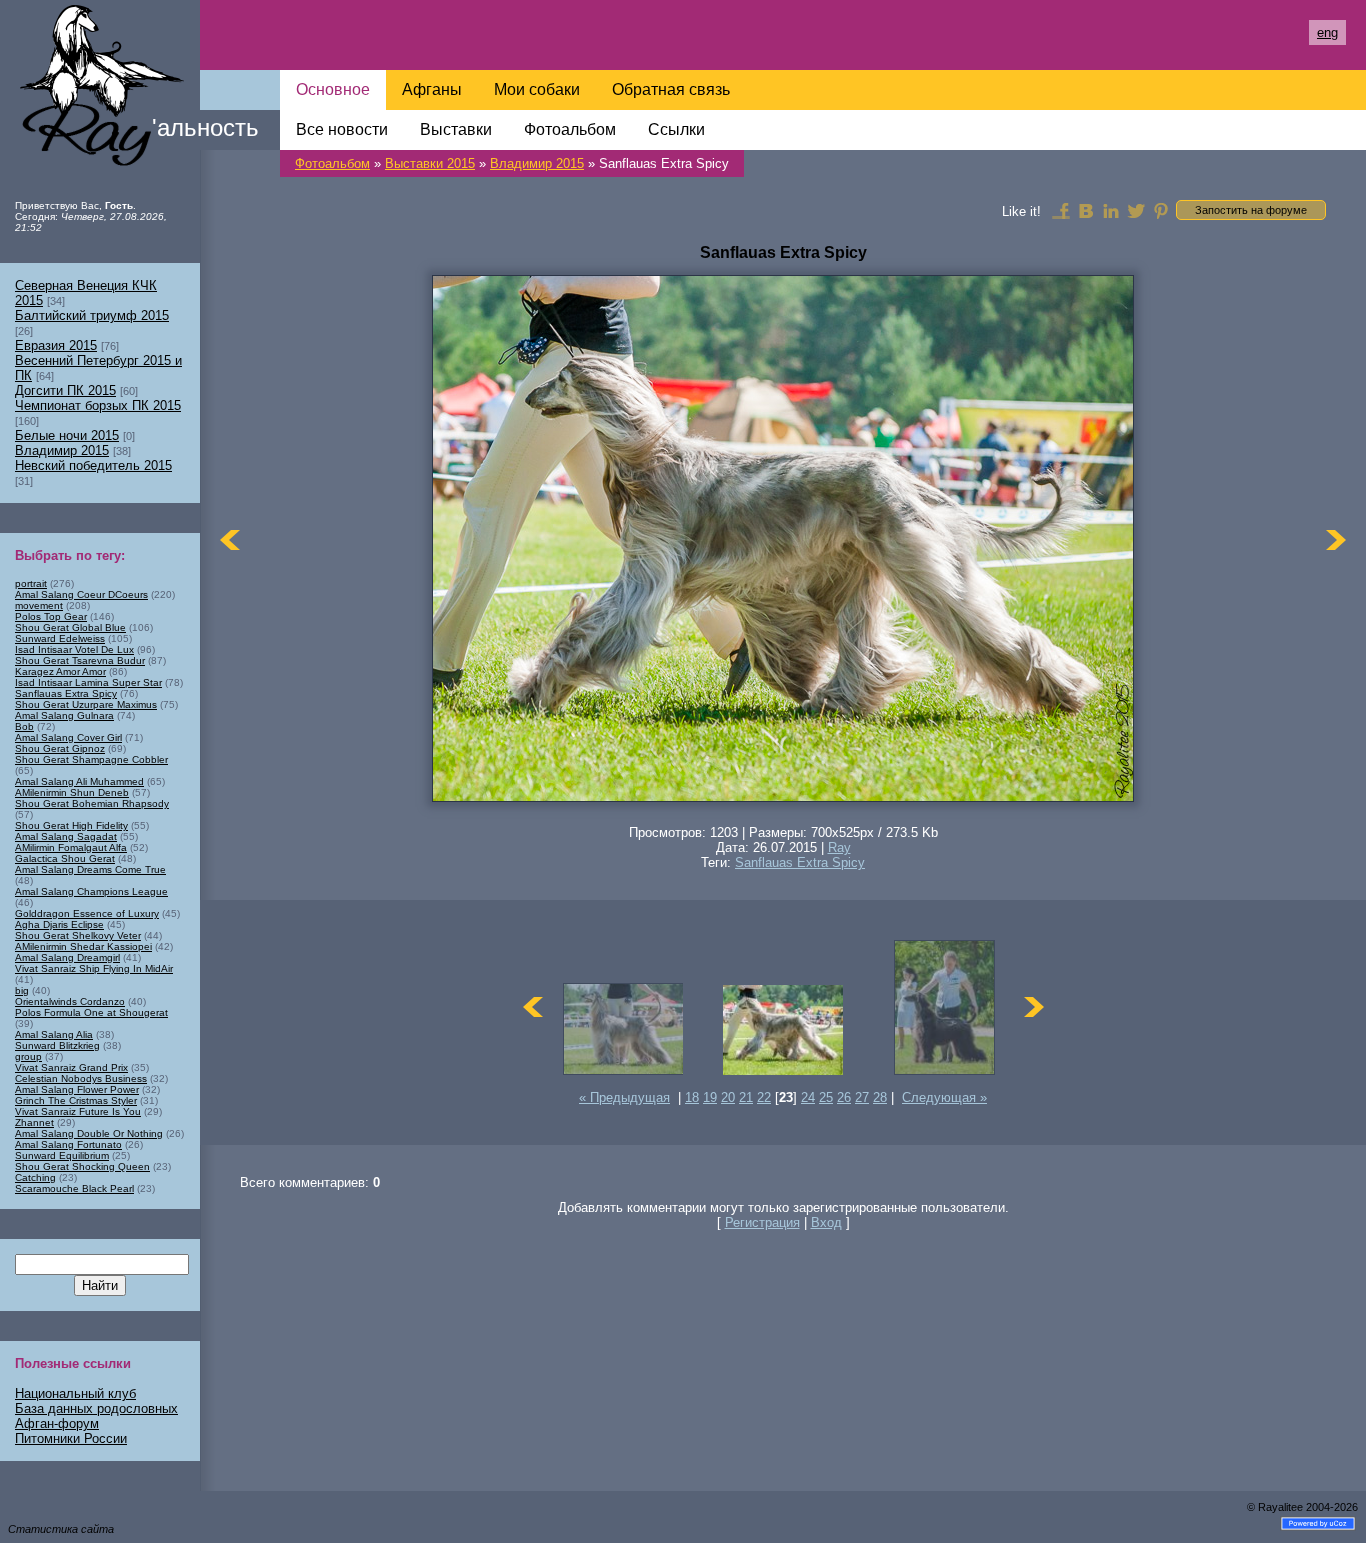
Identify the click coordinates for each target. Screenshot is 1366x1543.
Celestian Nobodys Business (81, 1078)
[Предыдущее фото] (230, 540)
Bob (24, 726)
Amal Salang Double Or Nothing (89, 1133)
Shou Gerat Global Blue (70, 627)
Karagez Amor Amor (60, 671)
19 (710, 1097)
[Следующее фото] (1336, 540)
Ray (839, 847)
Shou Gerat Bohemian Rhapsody (92, 803)
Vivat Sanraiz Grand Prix (71, 1067)
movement (39, 605)
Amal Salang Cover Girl (68, 737)
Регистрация (762, 1222)
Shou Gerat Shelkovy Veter (78, 935)
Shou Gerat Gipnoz (60, 748)
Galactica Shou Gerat (65, 858)
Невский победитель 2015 (93, 465)
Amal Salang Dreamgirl (67, 957)
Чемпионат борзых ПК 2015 (98, 405)
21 (746, 1097)
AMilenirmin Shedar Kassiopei (83, 946)
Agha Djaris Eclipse (59, 924)
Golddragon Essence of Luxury (87, 913)
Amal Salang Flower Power (77, 1089)
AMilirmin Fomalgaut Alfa (71, 847)
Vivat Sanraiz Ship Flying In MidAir (94, 968)
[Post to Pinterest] (1161, 210)
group (28, 1056)
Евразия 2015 (56, 345)
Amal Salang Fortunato (68, 1144)
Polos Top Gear (51, 616)
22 (764, 1097)
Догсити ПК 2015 (65, 390)
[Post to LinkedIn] (1111, 210)
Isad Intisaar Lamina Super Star (88, 682)
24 (808, 1097)
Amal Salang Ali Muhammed (79, 781)
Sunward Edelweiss (60, 638)
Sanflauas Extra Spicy (800, 862)
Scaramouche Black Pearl (74, 1188)
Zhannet (34, 1122)
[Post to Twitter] (1136, 210)
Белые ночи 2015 (67, 435)
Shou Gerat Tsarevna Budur (80, 660)
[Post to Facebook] (1061, 210)
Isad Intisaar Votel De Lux (74, 649)
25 (826, 1097)
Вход (826, 1222)
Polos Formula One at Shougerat (91, 1012)
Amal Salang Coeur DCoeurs (81, 594)
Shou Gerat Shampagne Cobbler (91, 759)
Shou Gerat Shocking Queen (82, 1166)
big (22, 990)
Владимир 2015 (537, 163)
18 (692, 1097)
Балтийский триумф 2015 (92, 315)
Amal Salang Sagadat (66, 836)
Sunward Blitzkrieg (57, 1045)
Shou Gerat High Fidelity (71, 825)
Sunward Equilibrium (62, 1155)
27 (862, 1097)
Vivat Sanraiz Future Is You (78, 1111)
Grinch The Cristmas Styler (76, 1100)
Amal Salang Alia (54, 1034)
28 (880, 1097)
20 (728, 1097)
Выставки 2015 (430, 163)
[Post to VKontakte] (1086, 210)
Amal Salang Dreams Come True (90, 869)
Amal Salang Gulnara (64, 715)
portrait (31, 583)
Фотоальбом (332, 163)
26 (844, 1097)
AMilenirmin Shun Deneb (72, 792)
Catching (35, 1177)
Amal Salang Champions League (91, 891)
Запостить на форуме (1251, 210)
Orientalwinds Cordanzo (70, 1001)
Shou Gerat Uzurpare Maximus (86, 704)
